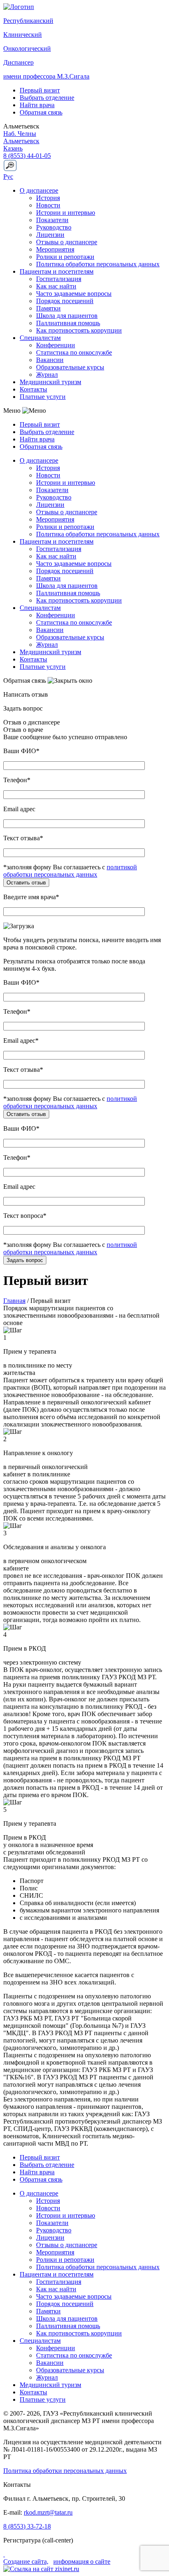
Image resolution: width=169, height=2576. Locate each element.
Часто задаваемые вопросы (74, 294)
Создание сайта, (26, 2561)
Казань (13, 148)
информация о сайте (82, 2561)
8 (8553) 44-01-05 (27, 156)
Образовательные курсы (70, 367)
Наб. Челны (20, 134)
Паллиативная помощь (68, 323)
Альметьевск (21, 141)
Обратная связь (41, 112)
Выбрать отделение (47, 98)
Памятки (48, 308)
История (48, 198)
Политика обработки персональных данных (98, 264)
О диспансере (39, 190)
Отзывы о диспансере (67, 242)
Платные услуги (43, 397)
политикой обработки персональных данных (70, 871)
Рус (8, 177)
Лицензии (50, 235)
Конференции (56, 345)
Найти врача (37, 105)
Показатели (52, 220)
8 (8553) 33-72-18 (27, 2526)
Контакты (33, 389)
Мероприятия (55, 249)
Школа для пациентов (67, 316)
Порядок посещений (65, 301)
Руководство (54, 227)
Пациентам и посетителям (57, 271)
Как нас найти (56, 286)
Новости (48, 205)
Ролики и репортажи (65, 257)
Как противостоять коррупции (79, 330)
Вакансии (50, 360)
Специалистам (40, 338)
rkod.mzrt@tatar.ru (48, 2512)
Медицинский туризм (50, 382)
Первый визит (40, 90)
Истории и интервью (66, 213)
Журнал (47, 375)
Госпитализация (59, 279)
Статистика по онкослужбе (74, 352)
